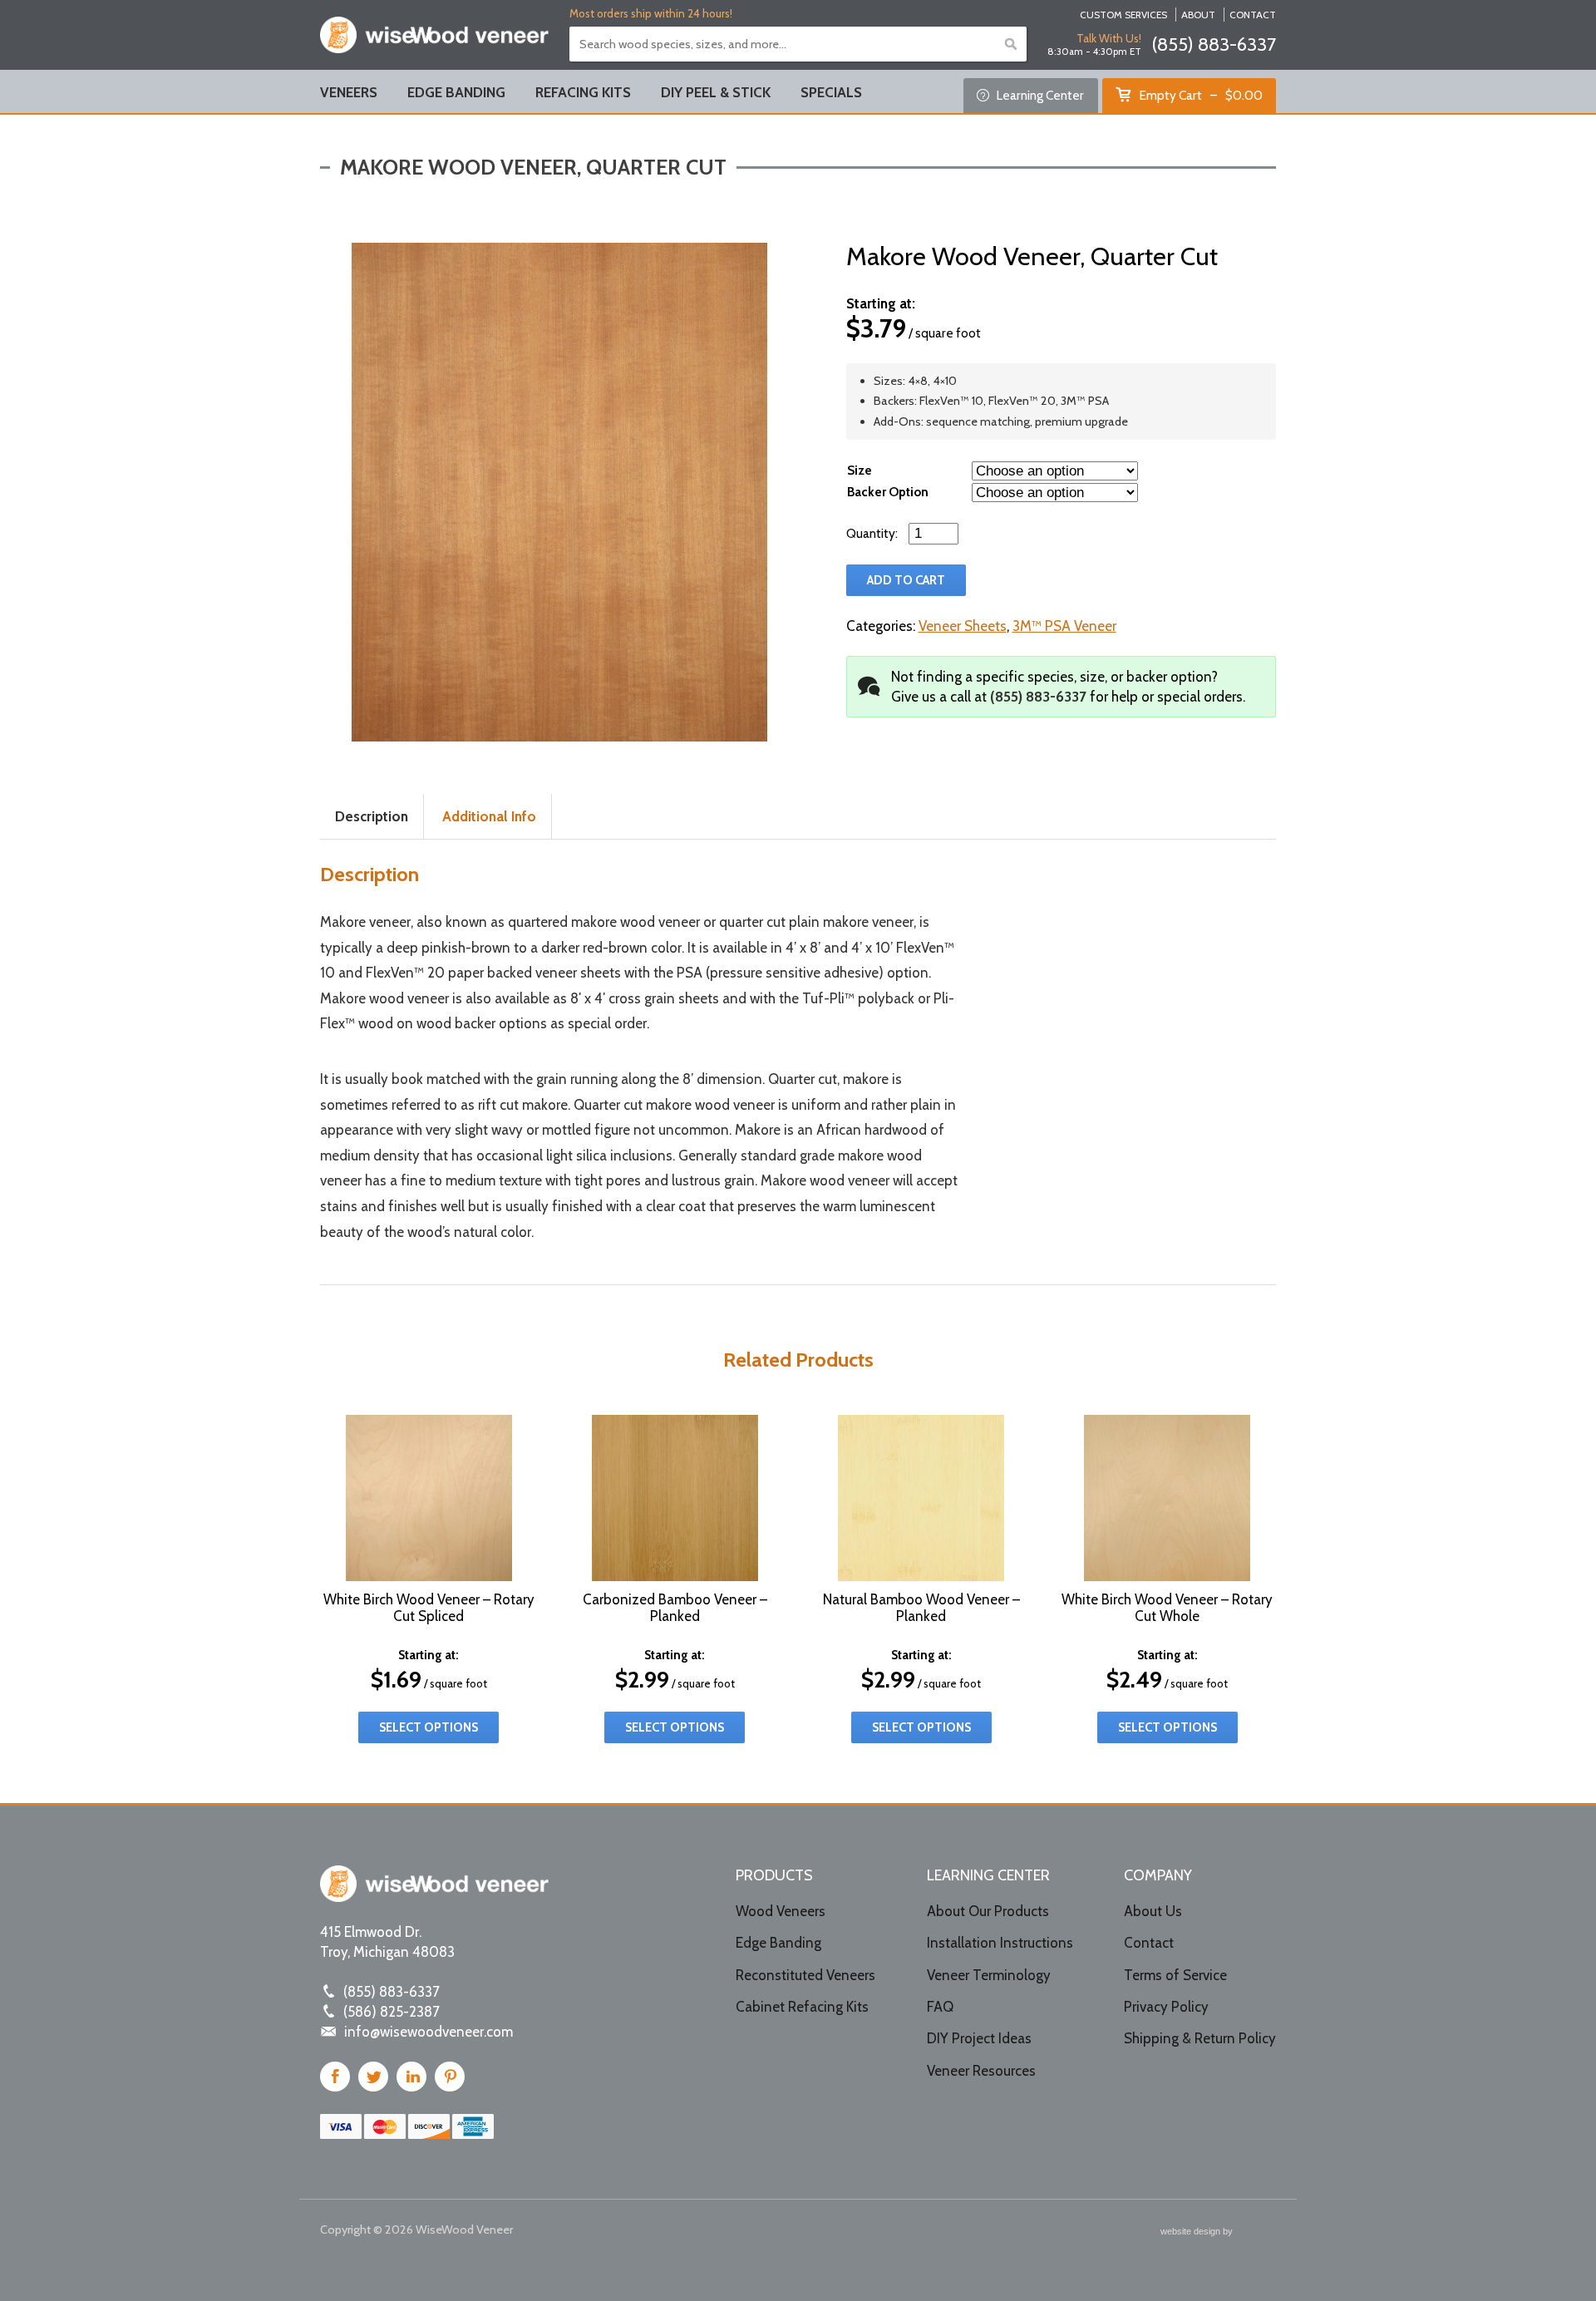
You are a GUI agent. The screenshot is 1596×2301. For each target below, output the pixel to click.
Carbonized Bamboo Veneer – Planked (675, 1608)
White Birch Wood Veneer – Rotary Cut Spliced (429, 1608)
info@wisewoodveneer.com (429, 2032)
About (1198, 15)
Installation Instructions (1000, 1943)
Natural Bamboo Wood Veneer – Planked (921, 1608)
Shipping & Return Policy (1200, 2038)
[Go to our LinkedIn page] (411, 2077)
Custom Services (1123, 15)
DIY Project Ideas (979, 2038)
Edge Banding (456, 92)
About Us (1153, 1911)
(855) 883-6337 (1214, 44)
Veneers (349, 92)
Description (372, 816)
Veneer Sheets (963, 626)
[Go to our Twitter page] (373, 2077)
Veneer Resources (981, 2071)
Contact (1253, 15)
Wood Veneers (781, 1911)
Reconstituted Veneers (805, 1975)
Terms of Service (1175, 1975)
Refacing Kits (583, 92)
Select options (429, 1727)
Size (860, 470)
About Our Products (988, 1911)
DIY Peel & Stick (716, 92)
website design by (1198, 2233)
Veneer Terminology (989, 1975)
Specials (831, 92)
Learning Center (1039, 95)
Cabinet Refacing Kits (802, 2007)
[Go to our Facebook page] (335, 2077)
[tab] (372, 817)
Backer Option (888, 492)
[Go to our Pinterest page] (450, 2077)
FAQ (940, 2007)
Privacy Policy (1166, 2007)
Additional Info (489, 816)
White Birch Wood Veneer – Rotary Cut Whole (1167, 1608)
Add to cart (906, 580)
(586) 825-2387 (392, 2012)
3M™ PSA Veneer (1064, 626)
